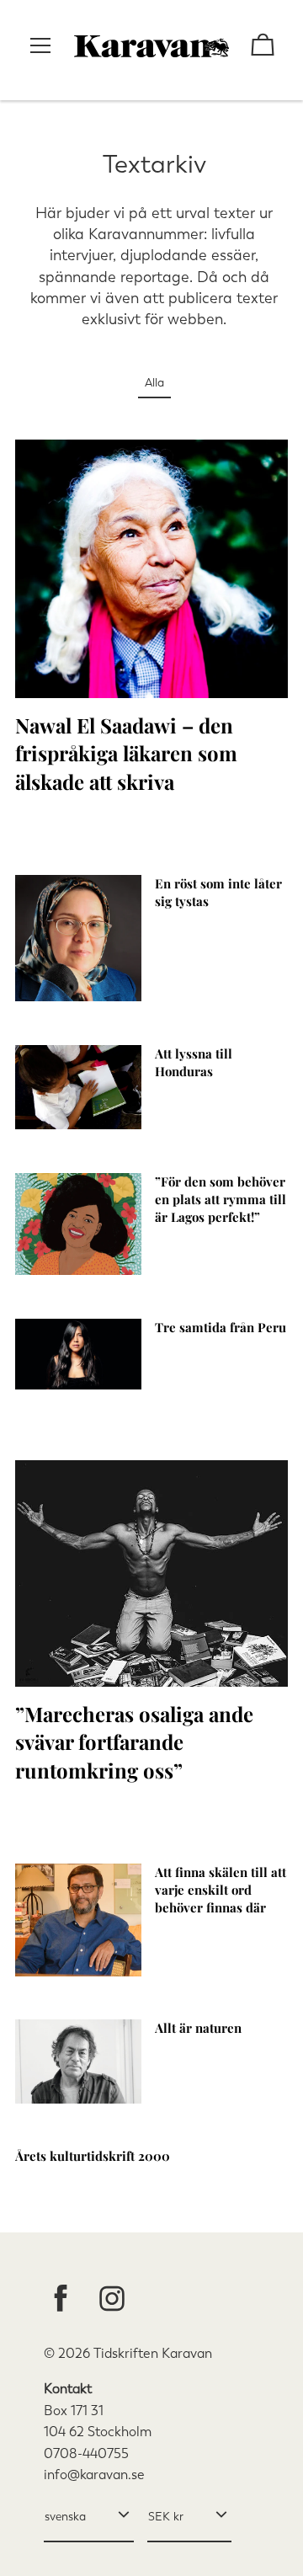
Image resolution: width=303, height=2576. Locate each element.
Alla (154, 383)
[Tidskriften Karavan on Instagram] (112, 2300)
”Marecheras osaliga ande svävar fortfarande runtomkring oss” (134, 1742)
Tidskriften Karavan (153, 2353)
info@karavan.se (94, 2475)
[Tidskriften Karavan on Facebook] (61, 2300)
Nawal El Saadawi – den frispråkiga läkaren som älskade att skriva (126, 753)
